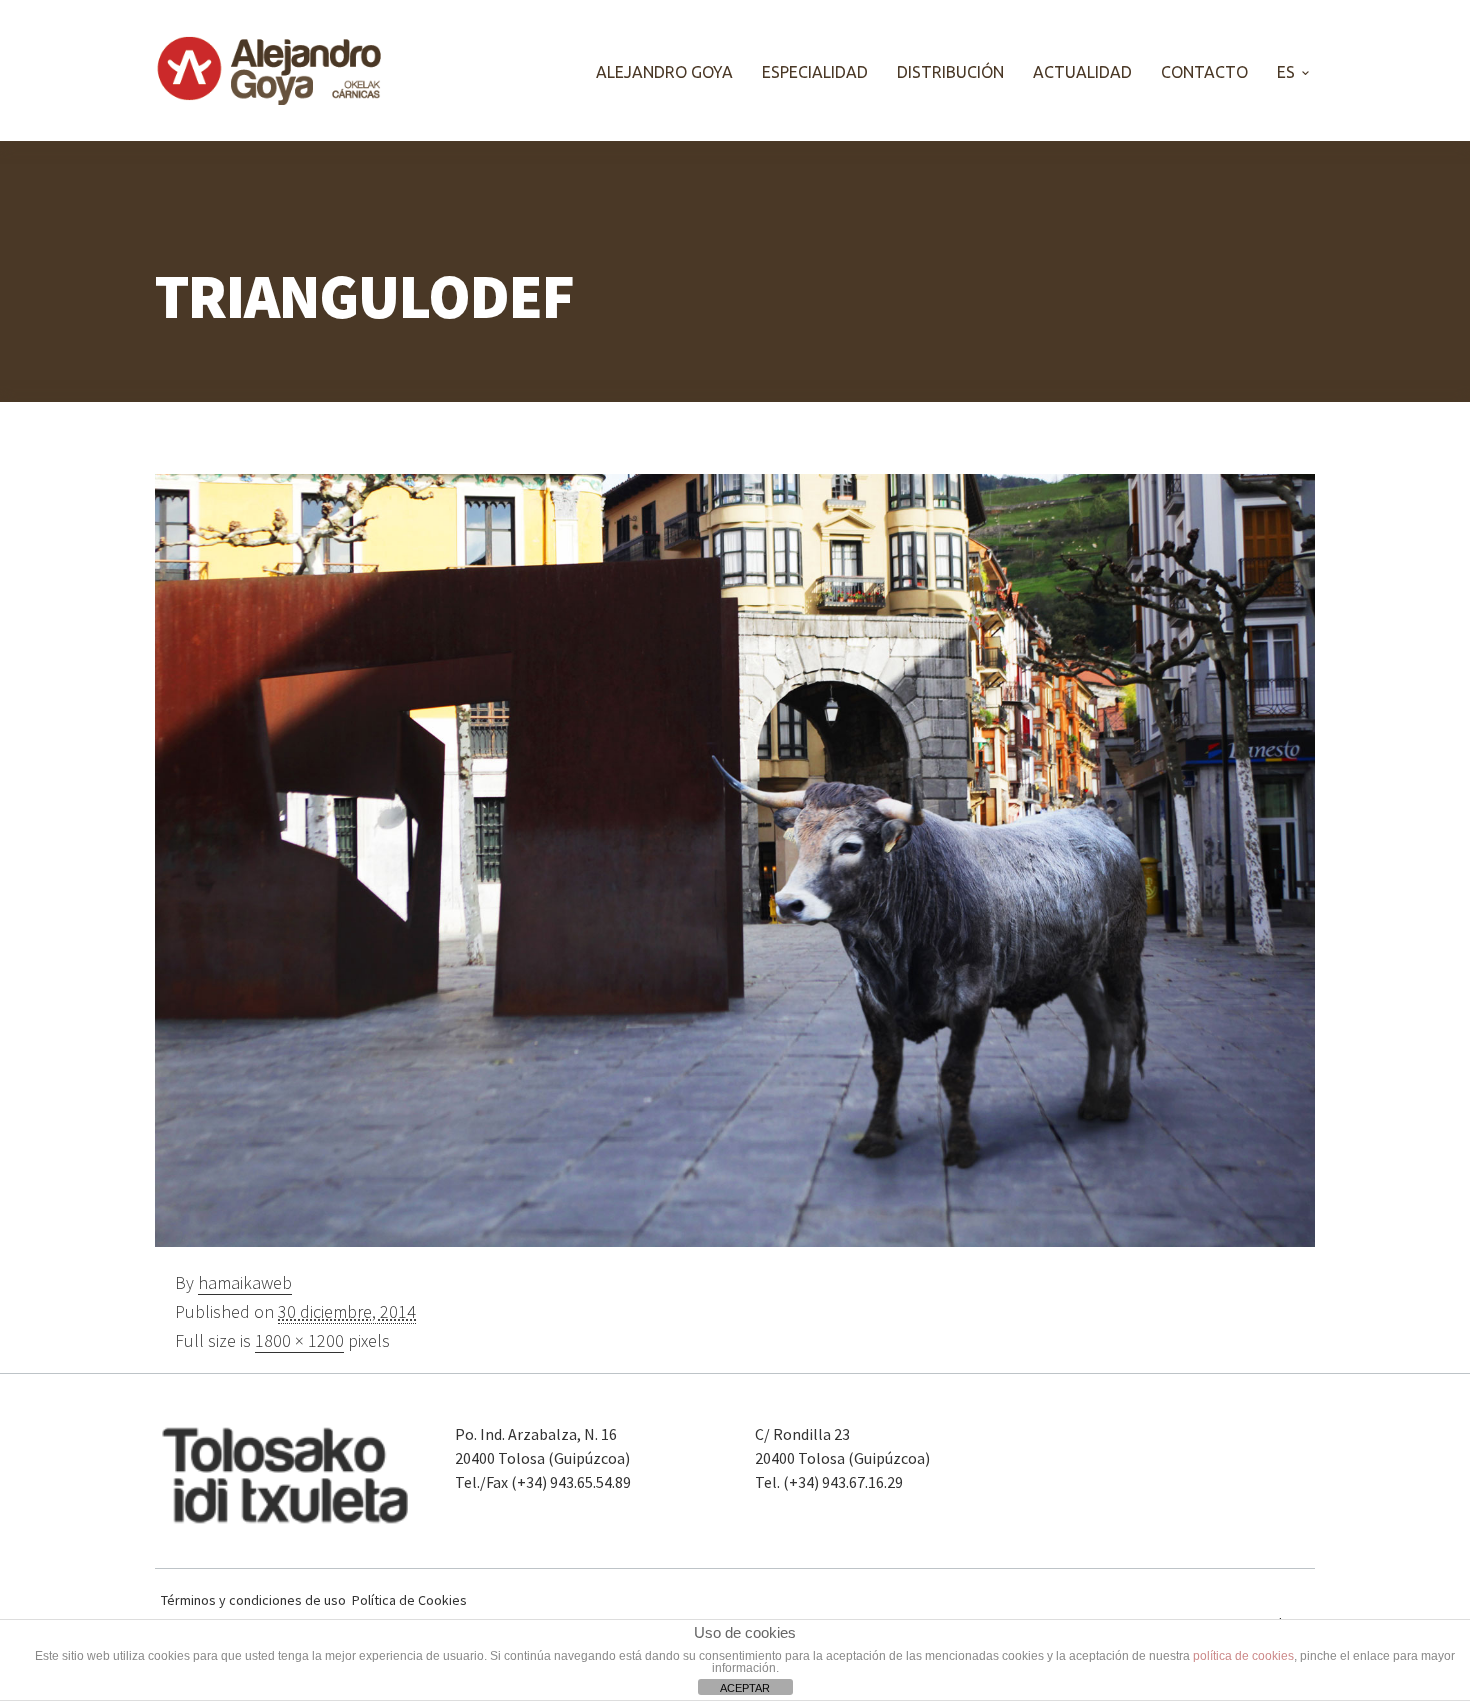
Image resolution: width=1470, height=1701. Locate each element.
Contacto (1204, 72)
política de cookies (1243, 1656)
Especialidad (815, 72)
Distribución (950, 72)
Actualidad (1082, 72)
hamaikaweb (245, 1282)
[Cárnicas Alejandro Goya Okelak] (270, 70)
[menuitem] (1291, 72)
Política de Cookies (409, 1600)
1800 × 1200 (299, 1340)
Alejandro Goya (664, 72)
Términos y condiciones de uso (253, 1600)
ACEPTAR (745, 1688)
